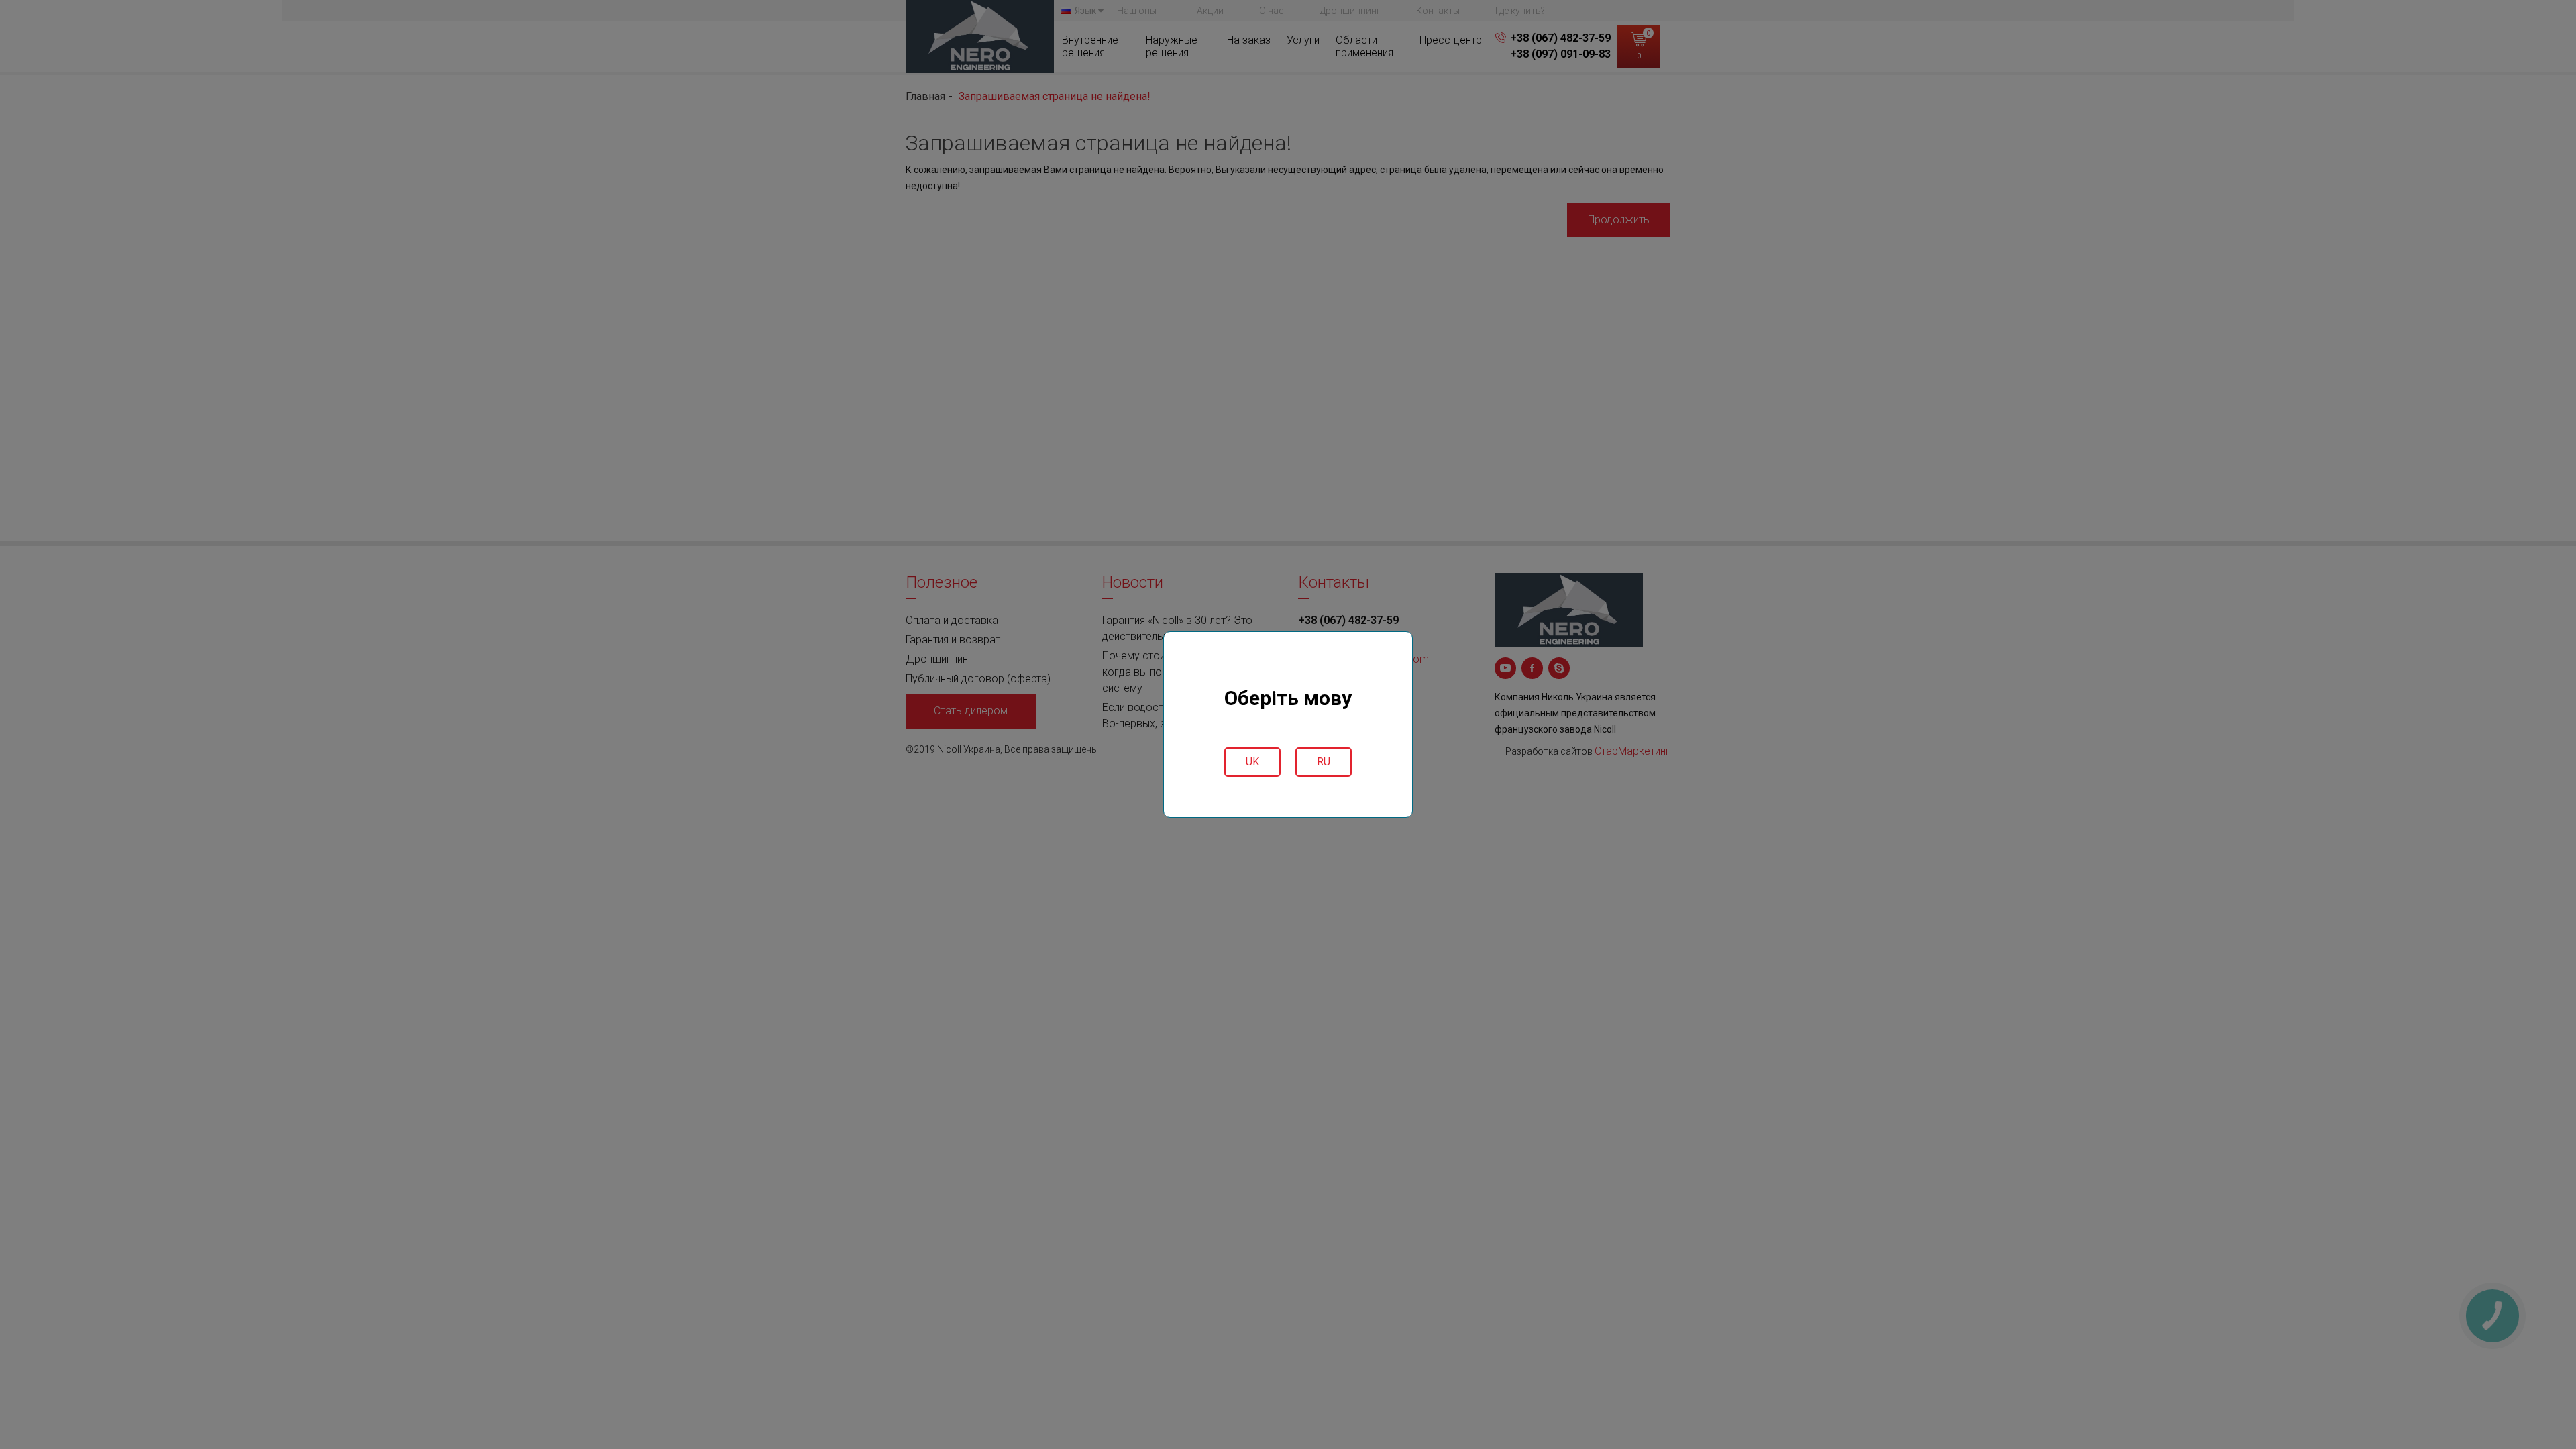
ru (1324, 762)
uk (1252, 762)
